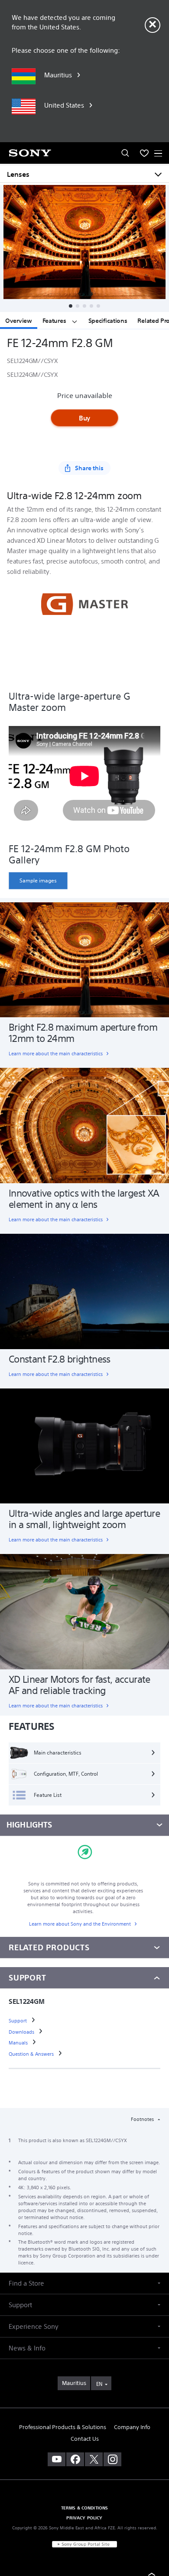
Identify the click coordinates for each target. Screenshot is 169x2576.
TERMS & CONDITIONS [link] (85, 2508)
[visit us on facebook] (75, 2459)
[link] (38, 881)
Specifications (108, 321)
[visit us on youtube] (57, 2459)
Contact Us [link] (85, 2439)
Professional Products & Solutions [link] (63, 2427)
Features (55, 321)
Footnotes (143, 2119)
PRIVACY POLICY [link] (84, 2518)
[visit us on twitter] (94, 2459)
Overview (19, 321)
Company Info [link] (132, 2427)
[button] (71, 306)
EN (99, 2384)
